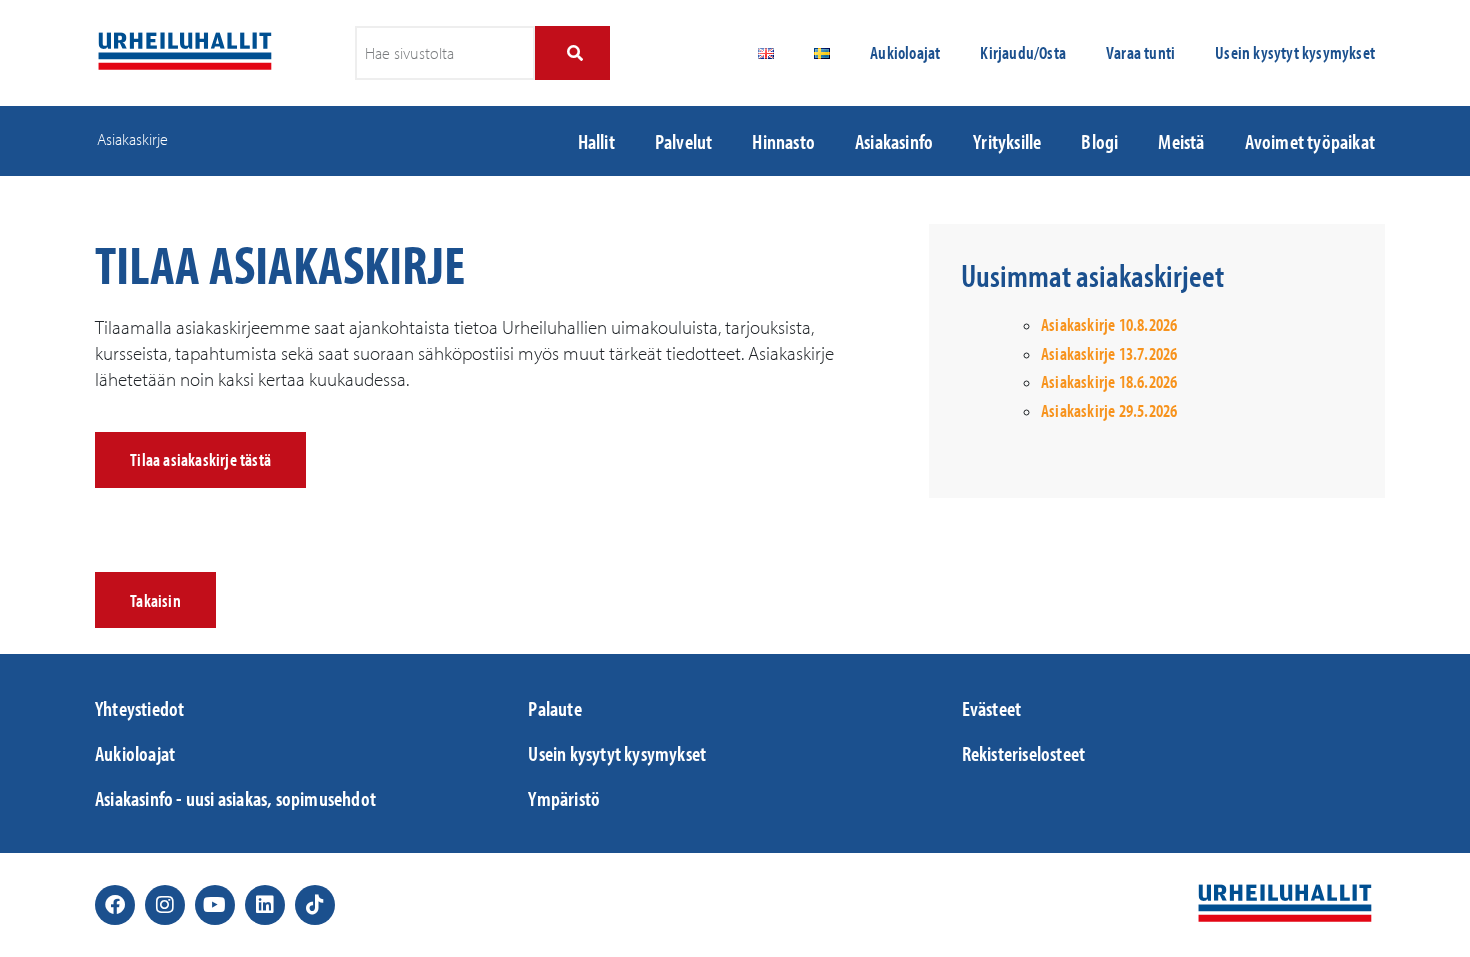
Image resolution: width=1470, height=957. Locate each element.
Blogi (1099, 141)
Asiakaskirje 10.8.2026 (1109, 324)
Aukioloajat (905, 52)
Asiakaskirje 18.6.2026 (1109, 381)
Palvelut (684, 141)
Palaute (554, 708)
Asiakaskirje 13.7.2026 (1109, 353)
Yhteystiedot (139, 708)
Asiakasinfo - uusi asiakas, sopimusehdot (235, 798)
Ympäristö (564, 798)
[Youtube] (215, 905)
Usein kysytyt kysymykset (1295, 52)
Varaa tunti (1140, 52)
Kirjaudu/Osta (1023, 52)
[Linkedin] (265, 905)
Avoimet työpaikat (1310, 141)
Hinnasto (783, 141)
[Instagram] (165, 905)
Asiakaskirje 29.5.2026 (1109, 410)
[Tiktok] (315, 905)
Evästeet (992, 708)
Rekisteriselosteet (1024, 753)
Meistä (1181, 141)
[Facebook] (115, 905)
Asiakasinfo (894, 141)
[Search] (572, 53)
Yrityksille (1007, 141)
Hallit (596, 141)
